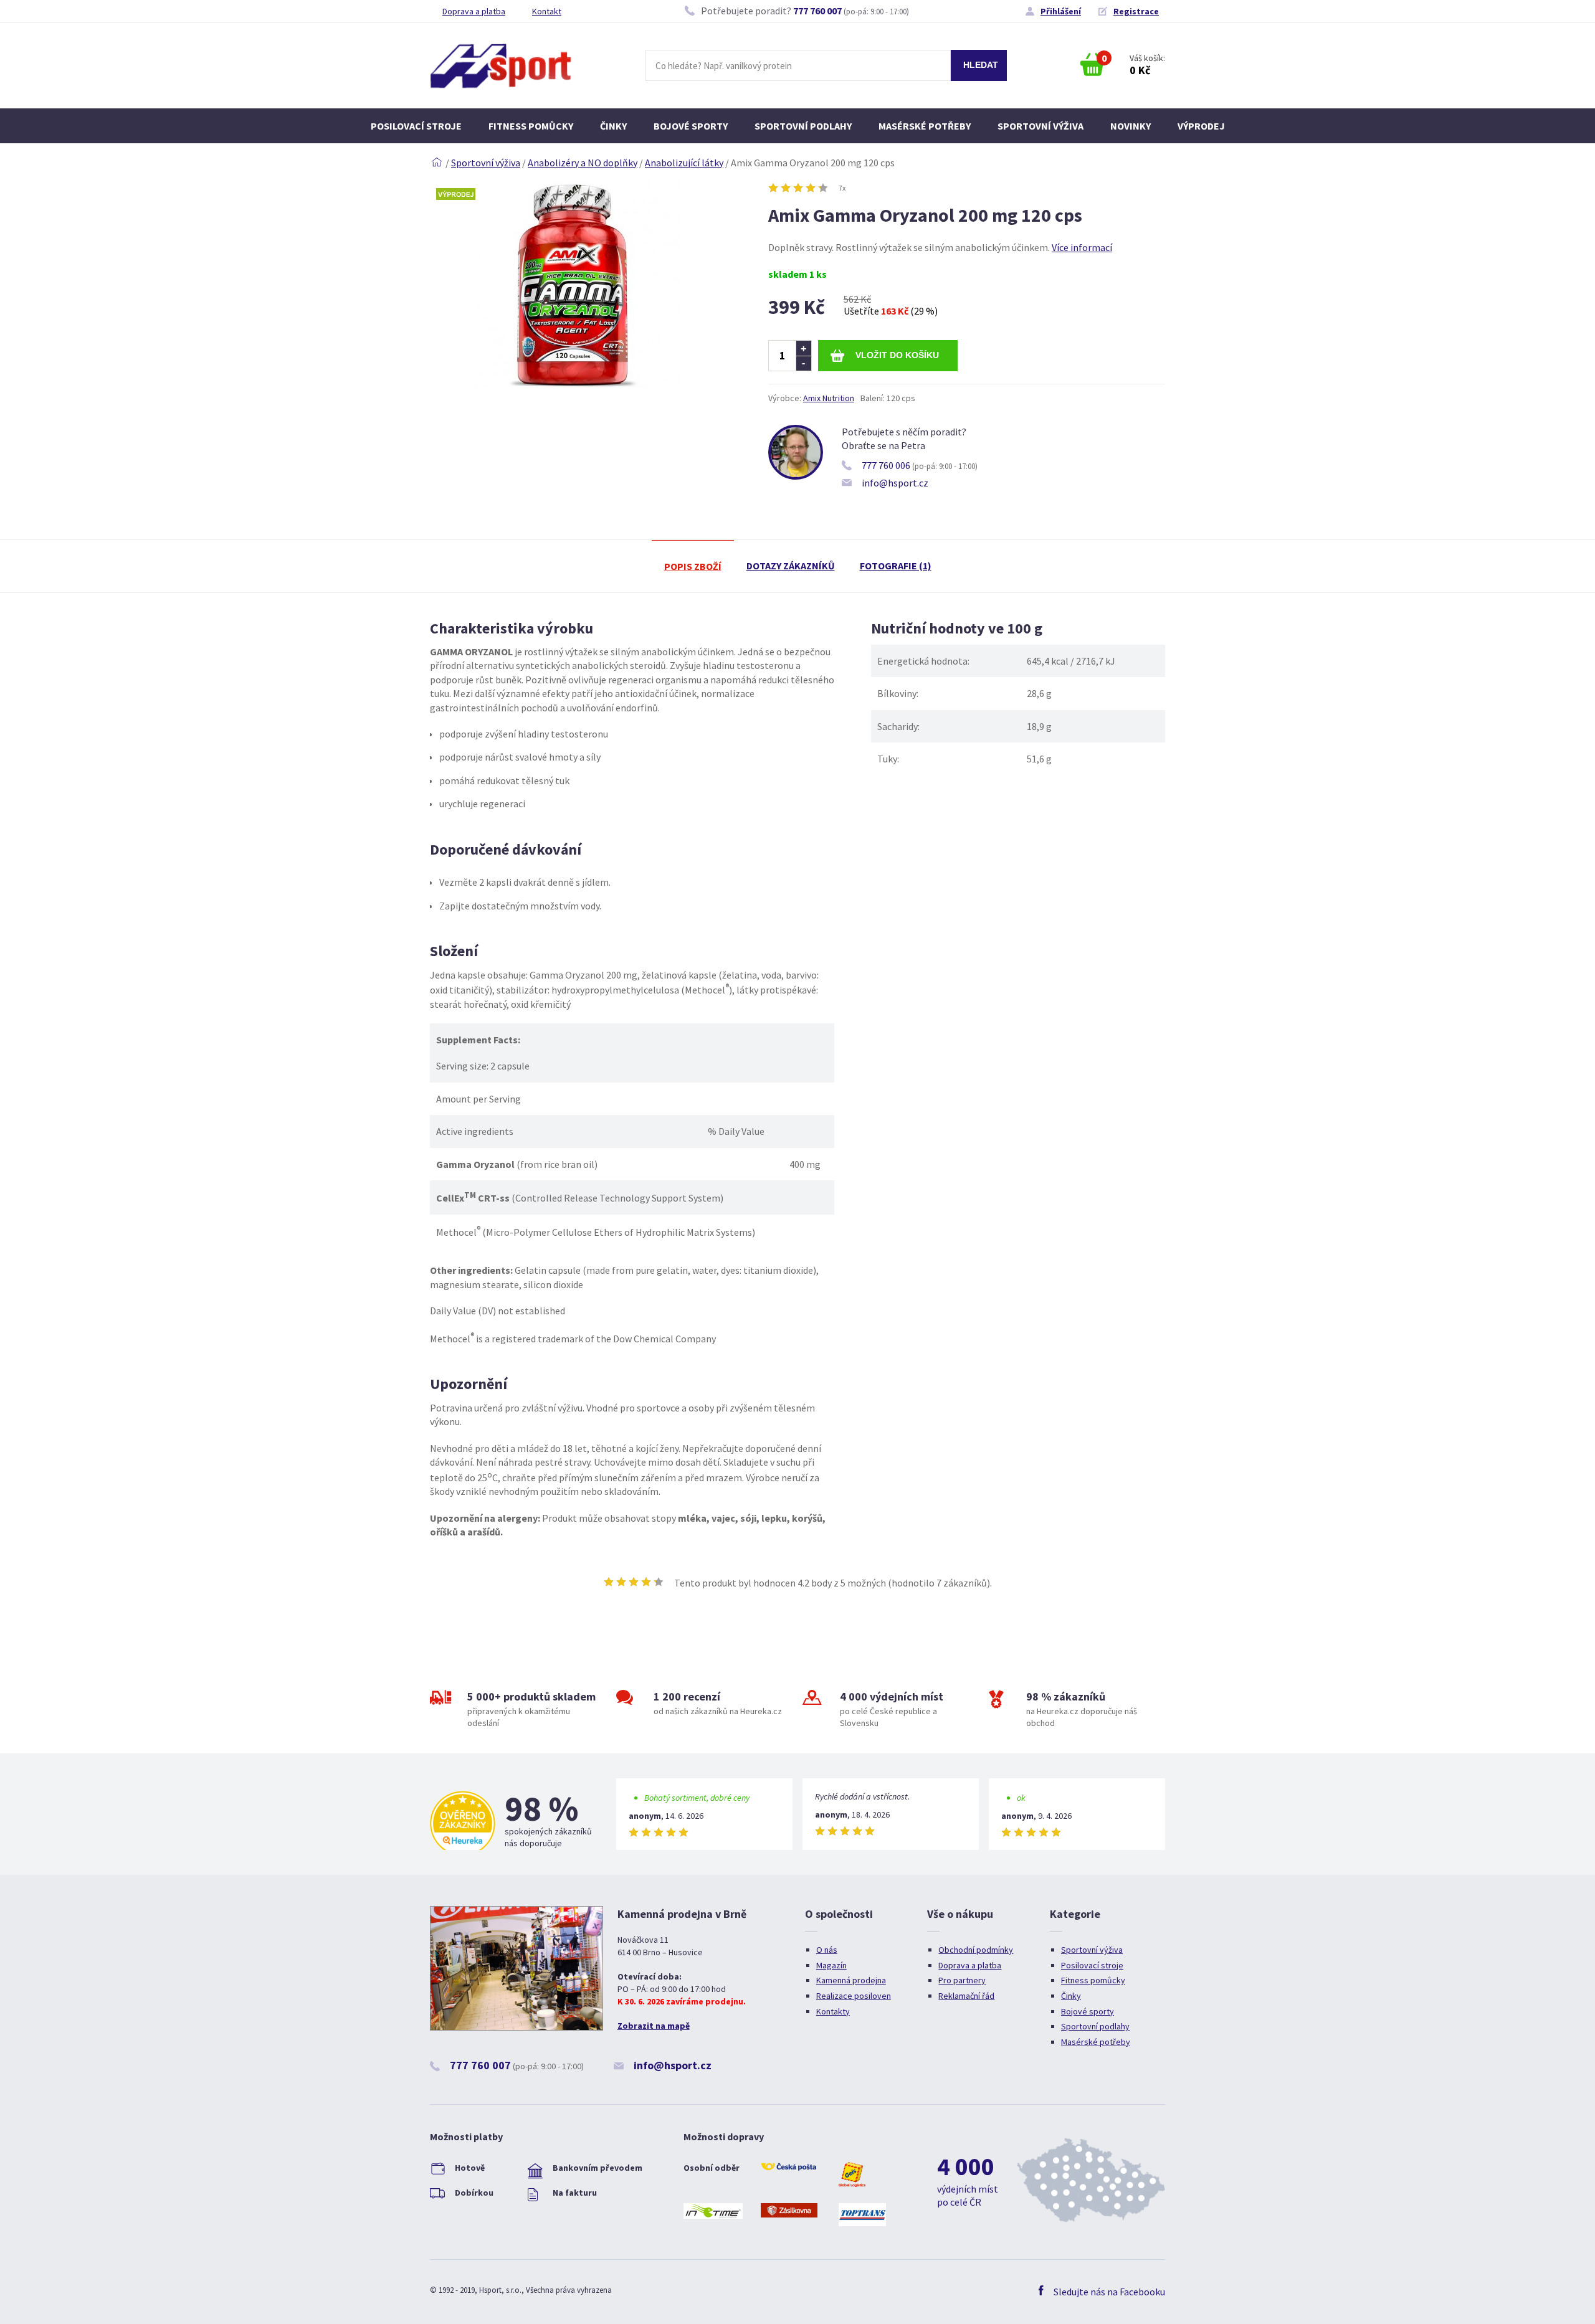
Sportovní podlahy (803, 126)
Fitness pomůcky (531, 126)
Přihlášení (1061, 11)
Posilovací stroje (416, 126)
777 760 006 (886, 465)
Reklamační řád (966, 1996)
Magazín (831, 1965)
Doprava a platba (474, 11)
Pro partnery (962, 1980)
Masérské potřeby (925, 126)
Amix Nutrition (829, 398)
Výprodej (1201, 126)
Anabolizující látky (684, 163)
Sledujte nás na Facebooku (1109, 2292)
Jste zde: (437, 163)
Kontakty (833, 2011)
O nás (827, 1950)
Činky (613, 126)
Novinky (1131, 126)
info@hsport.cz (895, 483)
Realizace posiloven (854, 1996)
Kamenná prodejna (851, 1980)
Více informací (1082, 247)
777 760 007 (817, 11)
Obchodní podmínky (976, 1950)
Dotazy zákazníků (791, 566)
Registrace (1136, 11)
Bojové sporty (691, 126)
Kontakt (547, 11)
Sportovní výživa (1040, 126)
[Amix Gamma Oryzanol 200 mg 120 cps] (577, 384)
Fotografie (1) (896, 566)
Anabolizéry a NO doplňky (583, 163)
